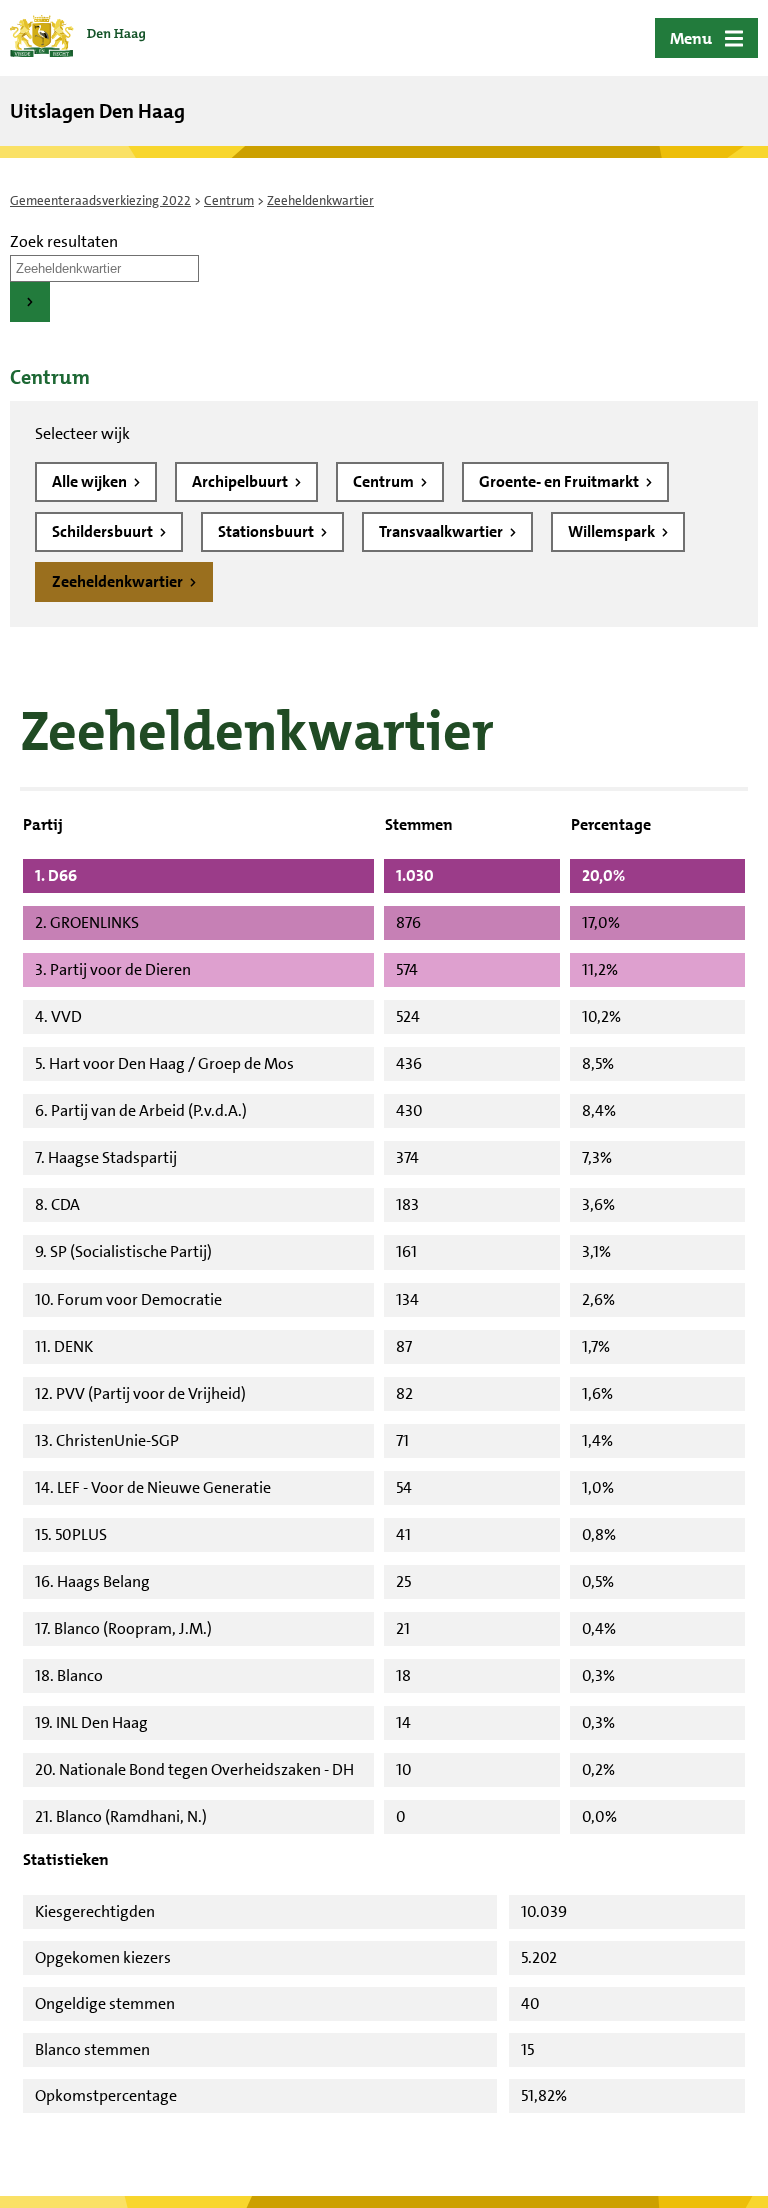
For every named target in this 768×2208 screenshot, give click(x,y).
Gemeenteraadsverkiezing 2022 (100, 200)
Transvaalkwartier (442, 531)
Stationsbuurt (267, 531)
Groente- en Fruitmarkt (560, 481)
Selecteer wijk (82, 433)
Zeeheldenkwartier (119, 581)
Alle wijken (91, 481)
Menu (691, 38)
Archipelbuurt (241, 481)
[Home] (77, 38)
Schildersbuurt (104, 531)
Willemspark (613, 531)
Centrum (229, 200)
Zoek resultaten (64, 241)
